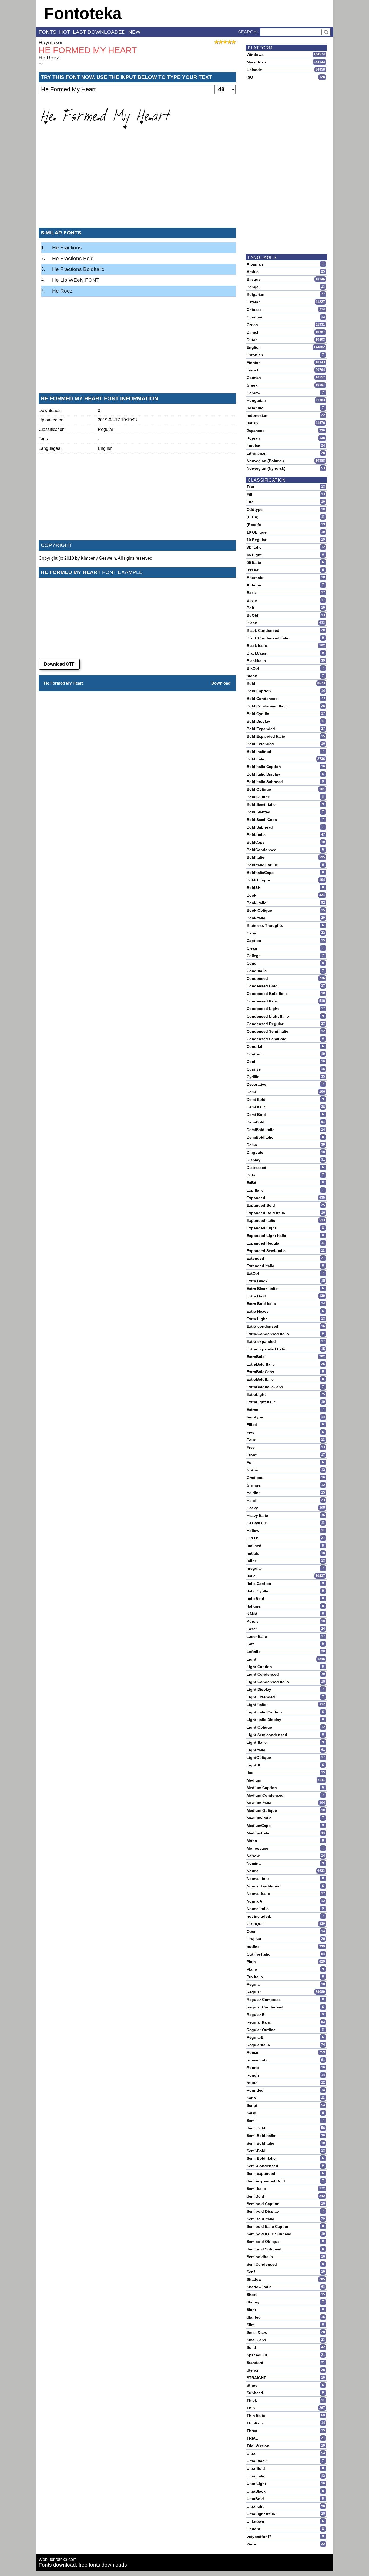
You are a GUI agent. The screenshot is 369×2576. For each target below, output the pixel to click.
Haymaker (51, 43)
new (134, 32)
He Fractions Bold (73, 258)
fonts (48, 32)
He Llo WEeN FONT (76, 280)
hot (65, 32)
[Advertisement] (137, 183)
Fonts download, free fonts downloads (83, 2565)
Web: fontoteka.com (58, 2559)
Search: (248, 32)
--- (41, 63)
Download (221, 683)
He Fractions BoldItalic (78, 269)
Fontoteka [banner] (83, 13)
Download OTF (59, 664)
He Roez (49, 58)
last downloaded (99, 32)
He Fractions (67, 248)
